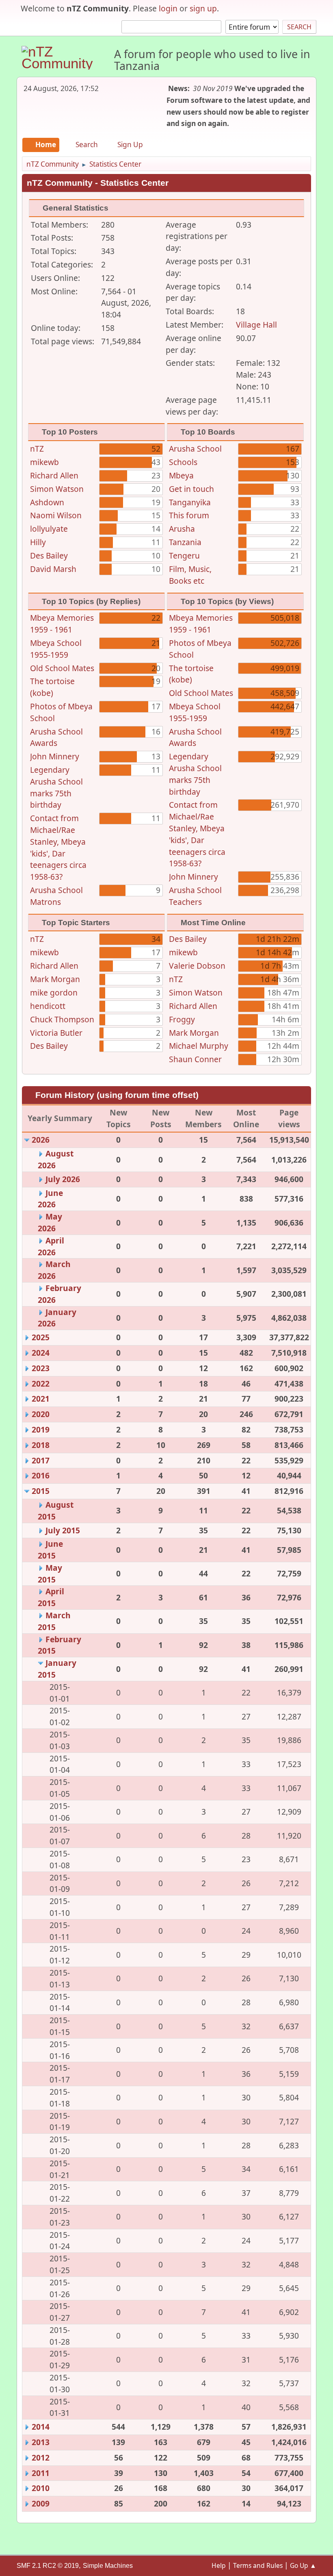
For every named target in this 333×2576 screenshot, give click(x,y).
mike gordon (54, 992)
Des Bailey (49, 555)
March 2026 (54, 1270)
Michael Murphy (199, 1046)
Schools (183, 462)
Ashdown (47, 502)
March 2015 (54, 1621)
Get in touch (191, 489)
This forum (189, 515)
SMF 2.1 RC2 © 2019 (48, 2566)
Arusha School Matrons (56, 896)
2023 (41, 1368)
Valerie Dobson (197, 966)
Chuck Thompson (62, 1019)
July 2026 (63, 1179)
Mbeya (181, 475)
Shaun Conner (195, 1059)
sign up (203, 8)
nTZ (37, 449)
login (168, 8)
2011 (41, 2473)
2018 (41, 1445)
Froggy (182, 1019)
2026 (41, 1140)
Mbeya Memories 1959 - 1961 (62, 624)
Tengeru (184, 555)
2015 (41, 1491)
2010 (41, 2488)
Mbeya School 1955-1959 (56, 649)
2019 (41, 1429)
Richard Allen (54, 475)
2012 (41, 2458)
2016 (41, 1475)
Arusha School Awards (56, 737)
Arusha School (195, 449)
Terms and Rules (258, 2565)
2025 (41, 1337)
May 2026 (50, 1222)
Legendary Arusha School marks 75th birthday (56, 787)
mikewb (44, 462)
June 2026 (50, 1199)
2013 (41, 2442)
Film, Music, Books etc (190, 575)
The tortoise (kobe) (52, 687)
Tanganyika (190, 502)
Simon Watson (57, 489)
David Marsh (53, 569)
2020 (41, 1414)
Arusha (182, 529)
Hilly (38, 542)
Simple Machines (108, 2566)
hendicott (48, 1006)
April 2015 (51, 1597)
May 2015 (50, 1574)
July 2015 (63, 1530)
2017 (41, 1460)
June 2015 (50, 1550)
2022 (41, 1384)
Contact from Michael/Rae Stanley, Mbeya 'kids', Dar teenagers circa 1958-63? (58, 847)
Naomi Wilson (56, 515)
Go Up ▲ (303, 2565)
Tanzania (185, 542)
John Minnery (55, 756)
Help (219, 2565)
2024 (41, 1353)
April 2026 (51, 1246)
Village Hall (256, 325)
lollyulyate (49, 529)
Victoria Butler (56, 1033)
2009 (41, 2503)
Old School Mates (62, 668)
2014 (41, 2427)
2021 (41, 1399)
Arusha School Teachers (195, 896)
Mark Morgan (55, 979)
